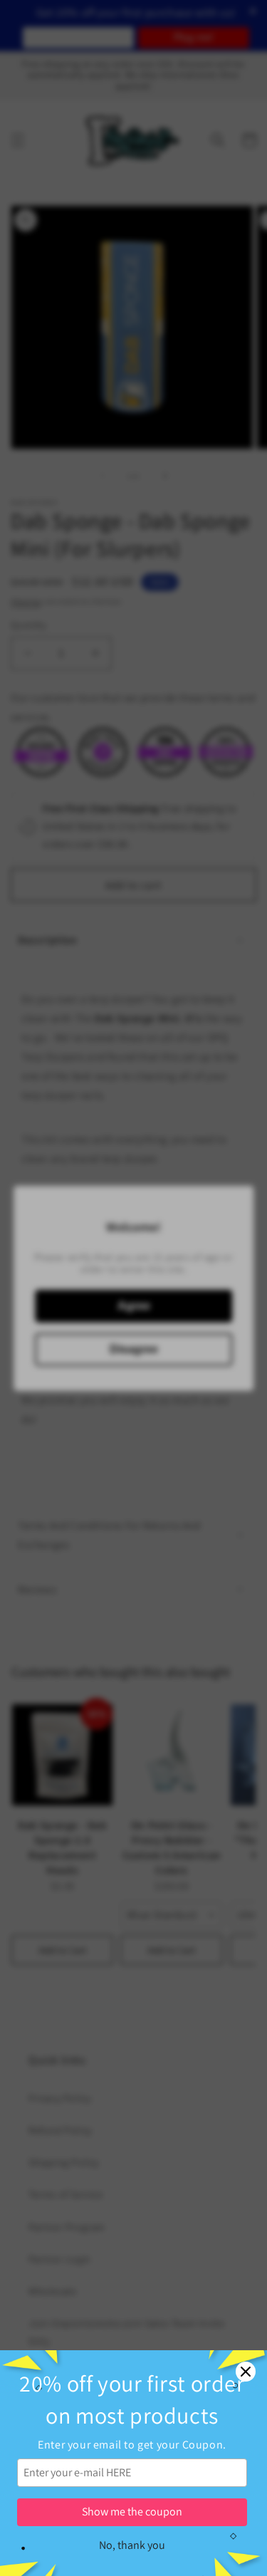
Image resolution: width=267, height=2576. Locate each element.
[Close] (246, 2372)
